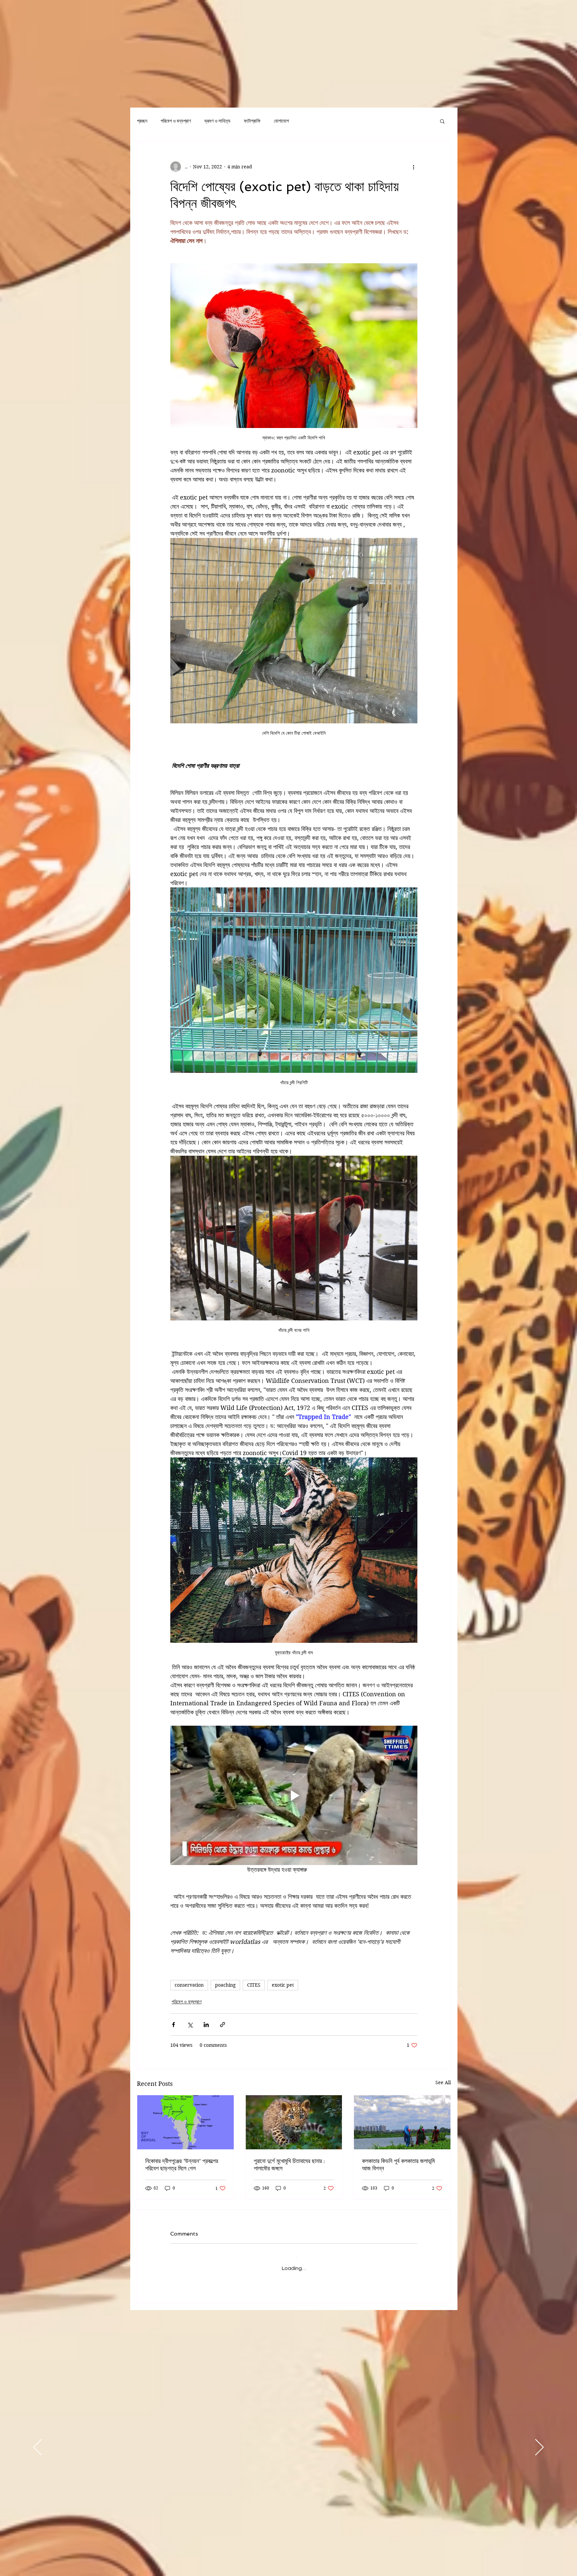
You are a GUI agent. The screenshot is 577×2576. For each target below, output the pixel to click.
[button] (442, 121)
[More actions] (413, 167)
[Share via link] (223, 2025)
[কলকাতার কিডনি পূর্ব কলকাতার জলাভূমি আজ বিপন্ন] (402, 2122)
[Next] (539, 2442)
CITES (254, 1985)
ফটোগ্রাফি (252, 121)
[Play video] (294, 1795)
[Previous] (38, 2442)
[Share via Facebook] (173, 2025)
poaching (225, 1985)
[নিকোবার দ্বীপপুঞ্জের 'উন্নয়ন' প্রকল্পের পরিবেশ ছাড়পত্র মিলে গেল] (185, 2122)
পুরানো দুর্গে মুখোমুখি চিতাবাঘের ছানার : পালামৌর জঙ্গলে (289, 2165)
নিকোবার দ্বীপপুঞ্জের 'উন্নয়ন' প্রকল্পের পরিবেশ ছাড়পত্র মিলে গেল (182, 2165)
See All (443, 2083)
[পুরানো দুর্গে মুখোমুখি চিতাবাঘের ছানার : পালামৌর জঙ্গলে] (294, 2122)
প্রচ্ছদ (142, 121)
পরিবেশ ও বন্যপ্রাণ (176, 121)
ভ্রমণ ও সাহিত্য (217, 121)
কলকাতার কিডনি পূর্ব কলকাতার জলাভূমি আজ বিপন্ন (398, 2165)
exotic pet (283, 1985)
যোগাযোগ (281, 121)
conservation (189, 1985)
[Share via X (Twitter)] (190, 2025)
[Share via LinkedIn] (206, 2025)
